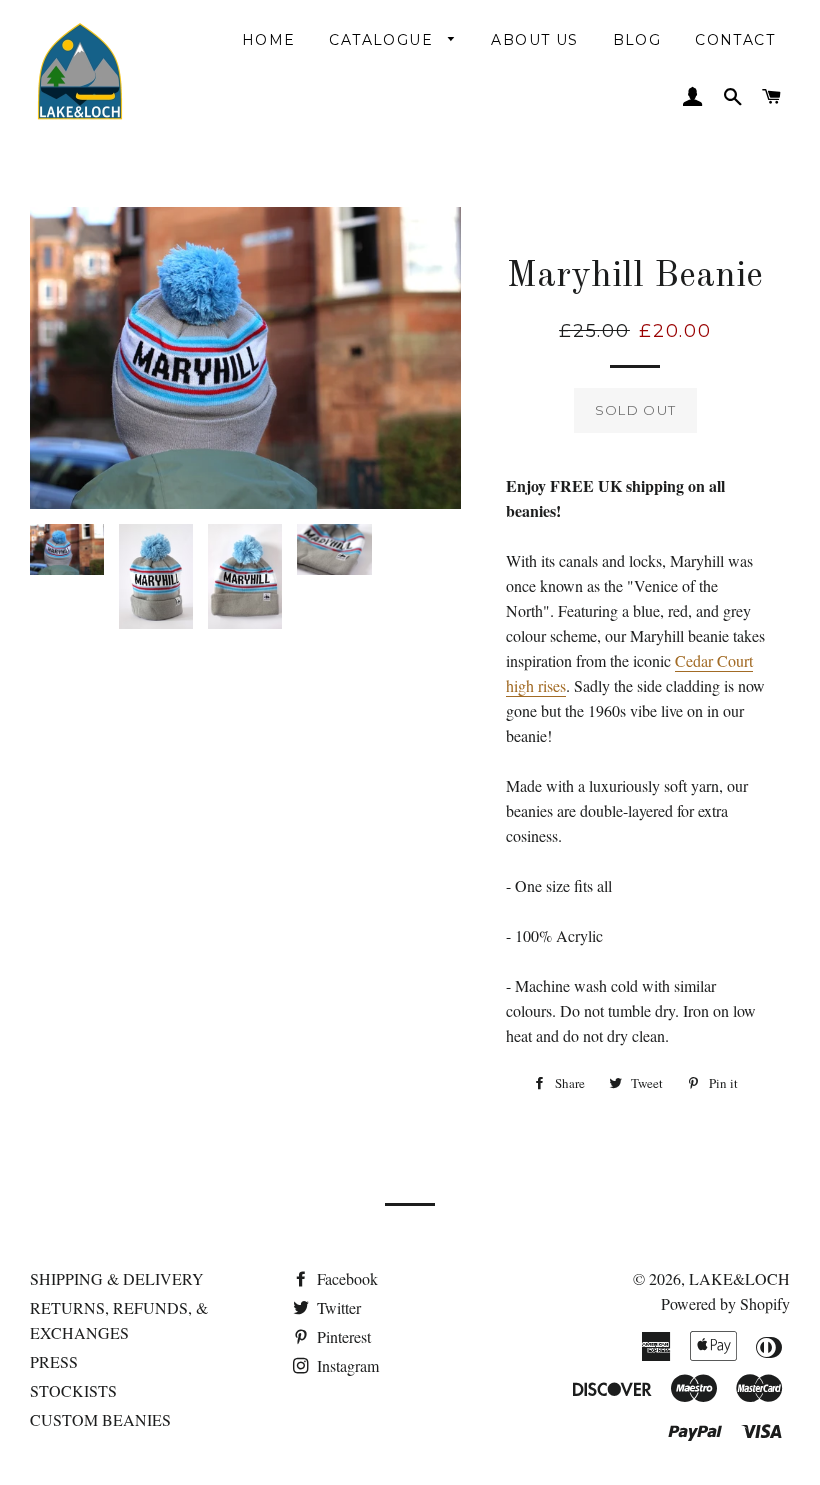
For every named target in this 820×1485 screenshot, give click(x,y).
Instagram (346, 1365)
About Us (534, 40)
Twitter (337, 1307)
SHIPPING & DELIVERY (117, 1278)
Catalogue (383, 40)
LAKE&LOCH (739, 1278)
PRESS (54, 1361)
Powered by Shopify (725, 1303)
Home (269, 40)
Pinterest (342, 1336)
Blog (637, 40)
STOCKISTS (73, 1390)
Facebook (345, 1278)
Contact (735, 40)
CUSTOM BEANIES (100, 1419)
